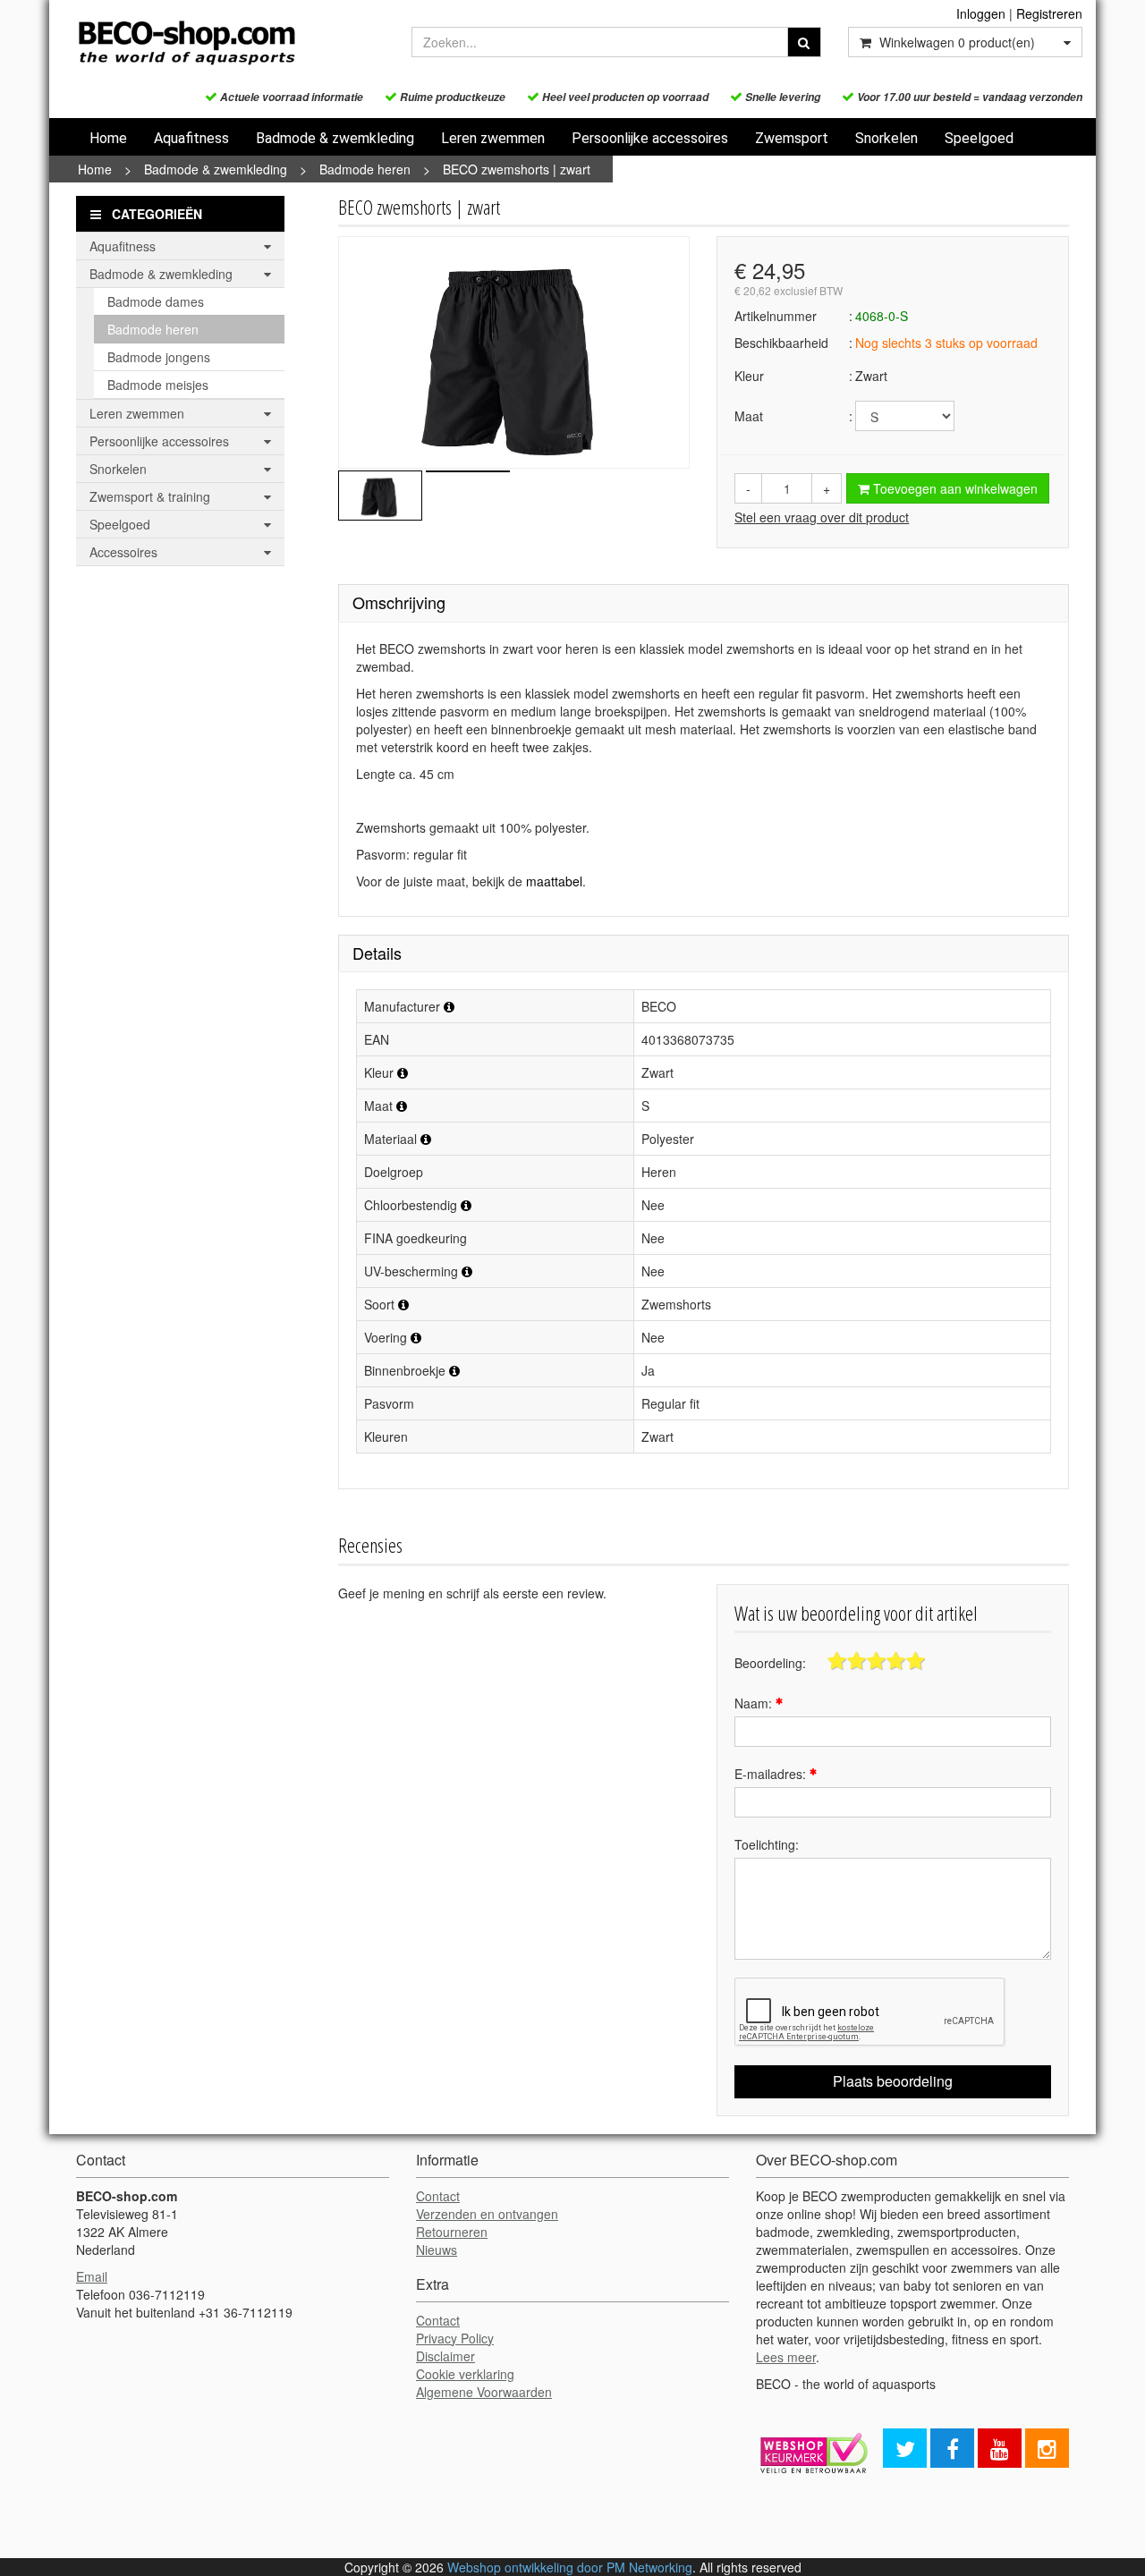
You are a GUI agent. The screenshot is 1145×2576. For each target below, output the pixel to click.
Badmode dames (156, 301)
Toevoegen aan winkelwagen (954, 488)
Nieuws (437, 2250)
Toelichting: (767, 1844)
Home (108, 138)
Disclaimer (445, 2356)
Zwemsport (792, 138)
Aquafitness (191, 138)
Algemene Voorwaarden (484, 2392)
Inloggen (981, 13)
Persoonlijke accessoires (650, 138)
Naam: (755, 1703)
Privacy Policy (455, 2338)
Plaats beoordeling (893, 2081)
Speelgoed (979, 138)
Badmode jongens (159, 357)
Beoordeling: (770, 1663)
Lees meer (786, 2357)
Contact (438, 2196)
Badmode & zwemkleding (335, 138)
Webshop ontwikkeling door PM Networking (570, 2567)
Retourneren (452, 2232)
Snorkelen (886, 138)
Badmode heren (365, 169)
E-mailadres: (772, 1774)
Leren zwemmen (493, 138)
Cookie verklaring (465, 2374)
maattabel (554, 881)
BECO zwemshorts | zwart (517, 169)
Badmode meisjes (158, 385)
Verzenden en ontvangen (487, 2214)
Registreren (1049, 13)
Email (92, 2276)
